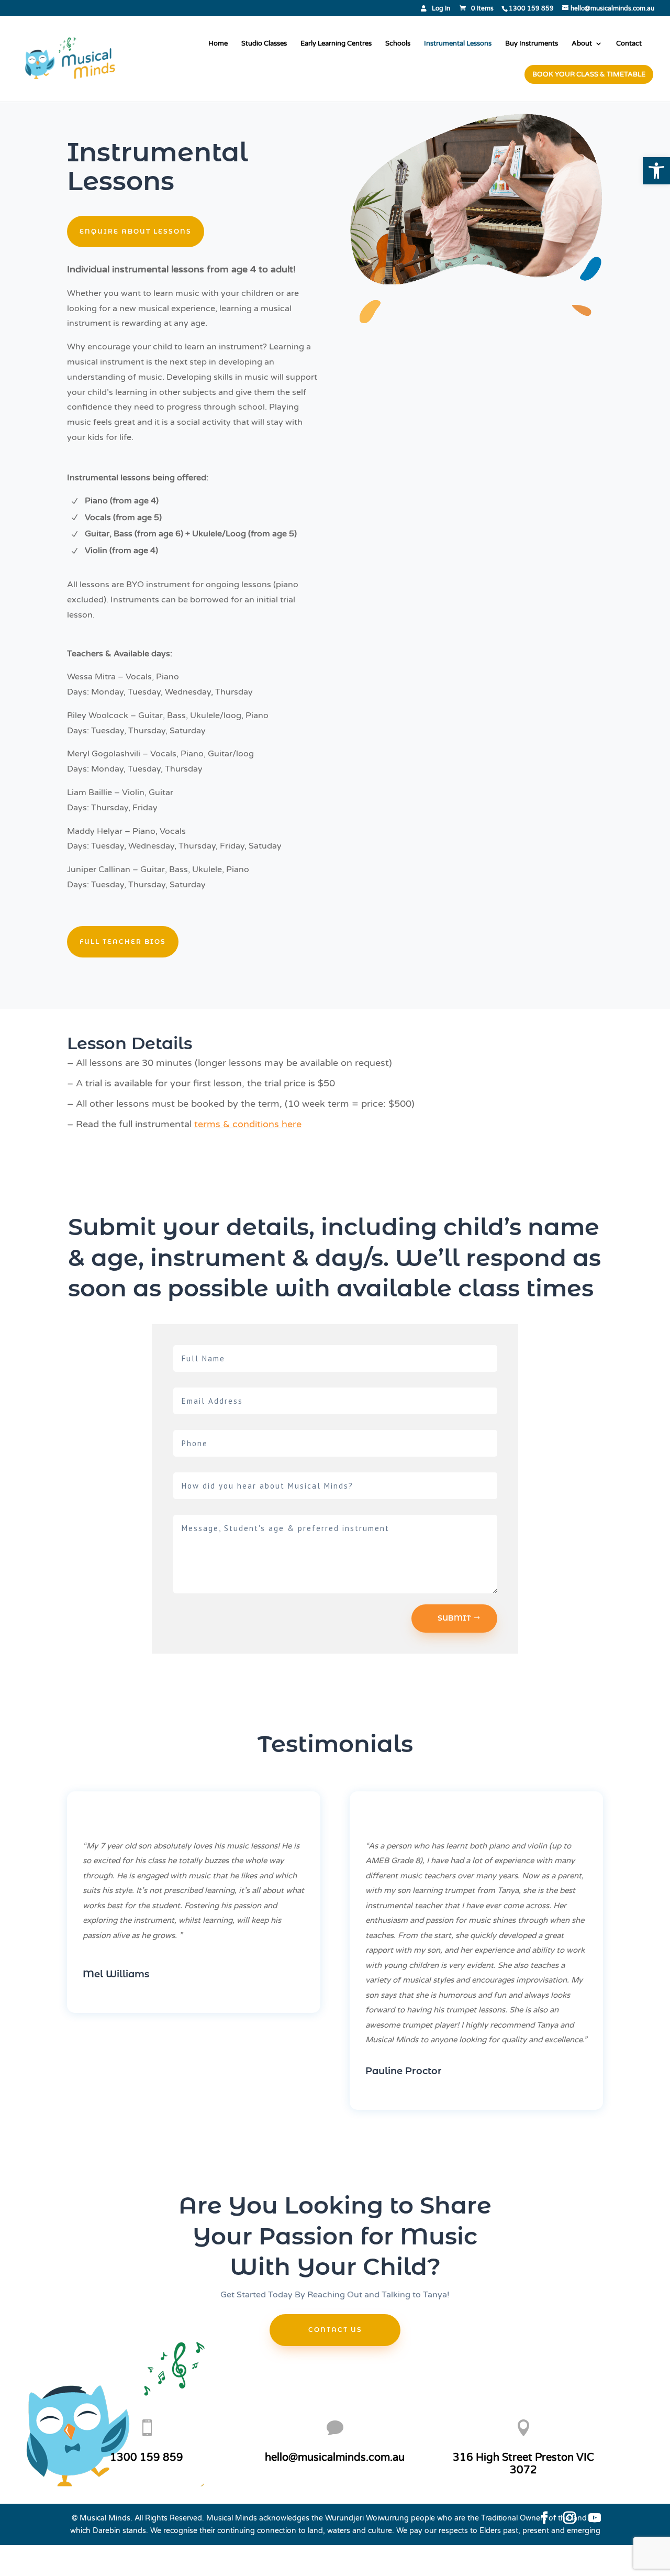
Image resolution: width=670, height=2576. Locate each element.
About (582, 44)
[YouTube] (595, 2519)
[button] (656, 171)
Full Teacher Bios (123, 942)
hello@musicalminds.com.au (335, 2458)
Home (218, 44)
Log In (441, 9)
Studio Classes (264, 44)
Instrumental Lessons (458, 44)
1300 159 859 (147, 2458)
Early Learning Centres (336, 44)
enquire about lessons (136, 231)
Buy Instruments (532, 44)
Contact (629, 44)
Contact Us (335, 2330)
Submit (454, 1618)
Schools (398, 44)
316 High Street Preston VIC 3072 (523, 2464)
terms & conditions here (248, 1124)
